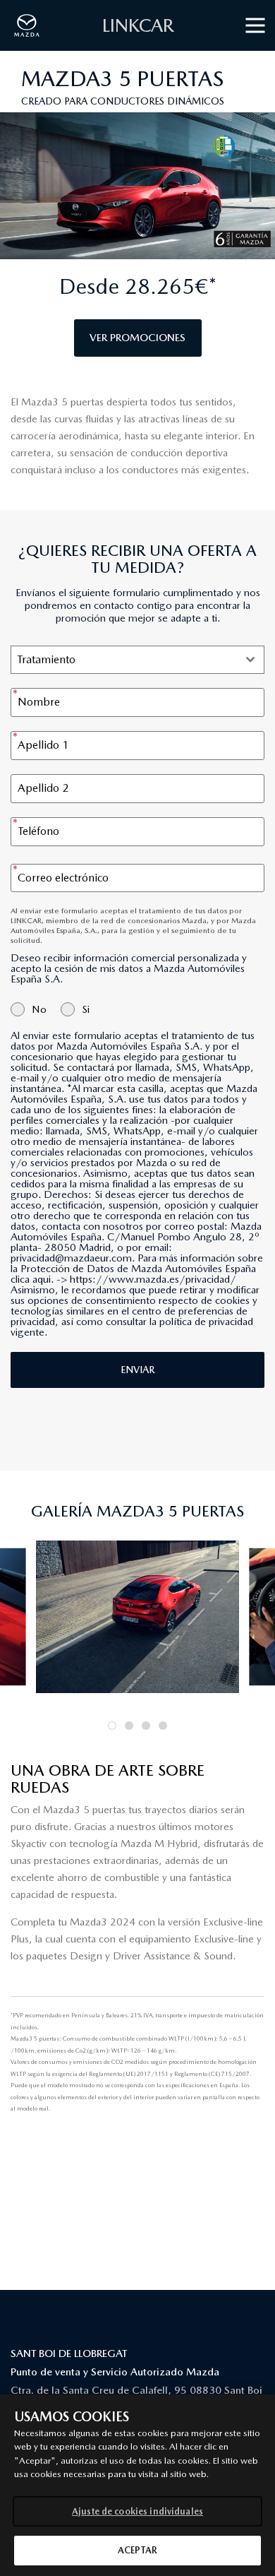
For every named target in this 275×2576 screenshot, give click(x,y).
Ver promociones (137, 338)
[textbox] (124, 660)
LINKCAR (138, 25)
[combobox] (137, 660)
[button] (112, 1726)
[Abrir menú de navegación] (255, 26)
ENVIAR (137, 1370)
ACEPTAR (138, 2550)
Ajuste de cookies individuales (137, 2511)
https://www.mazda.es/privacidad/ (153, 1279)
